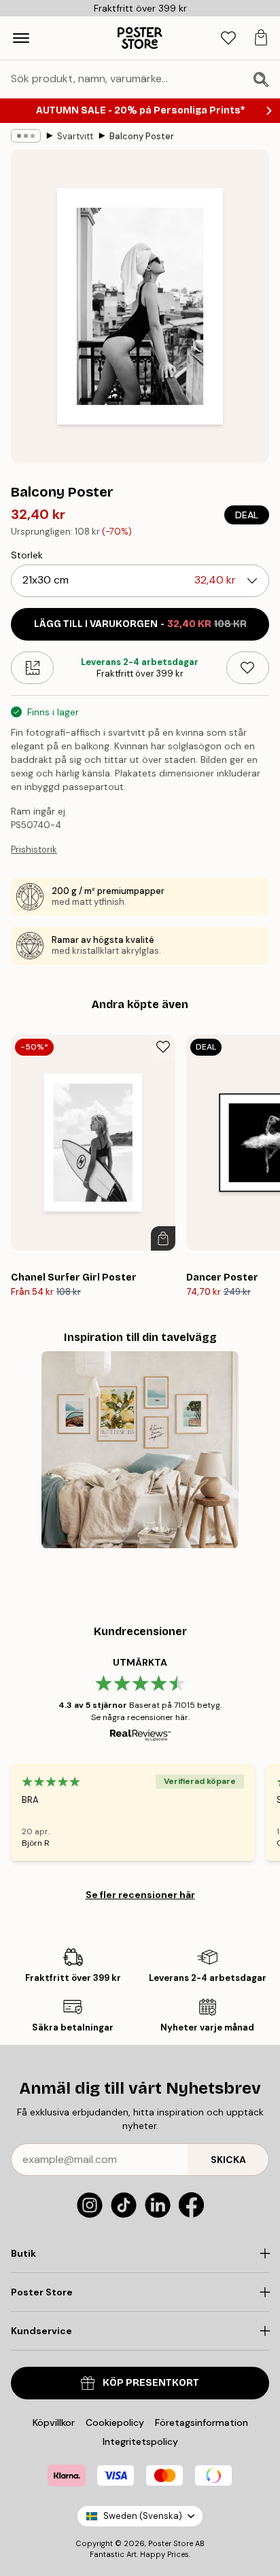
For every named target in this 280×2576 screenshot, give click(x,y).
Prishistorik (34, 849)
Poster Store (171, 2543)
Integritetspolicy (140, 2441)
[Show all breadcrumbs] (26, 136)
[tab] (228, 38)
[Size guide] (32, 668)
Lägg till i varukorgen (140, 624)
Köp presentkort (151, 2383)
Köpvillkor (54, 2422)
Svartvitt (75, 136)
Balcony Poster (142, 136)
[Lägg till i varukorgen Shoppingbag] (163, 1238)
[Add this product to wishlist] (248, 668)
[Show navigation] (21, 38)
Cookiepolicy (115, 2422)
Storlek (27, 555)
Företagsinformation (202, 2422)
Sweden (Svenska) (143, 2516)
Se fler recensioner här (140, 1895)
